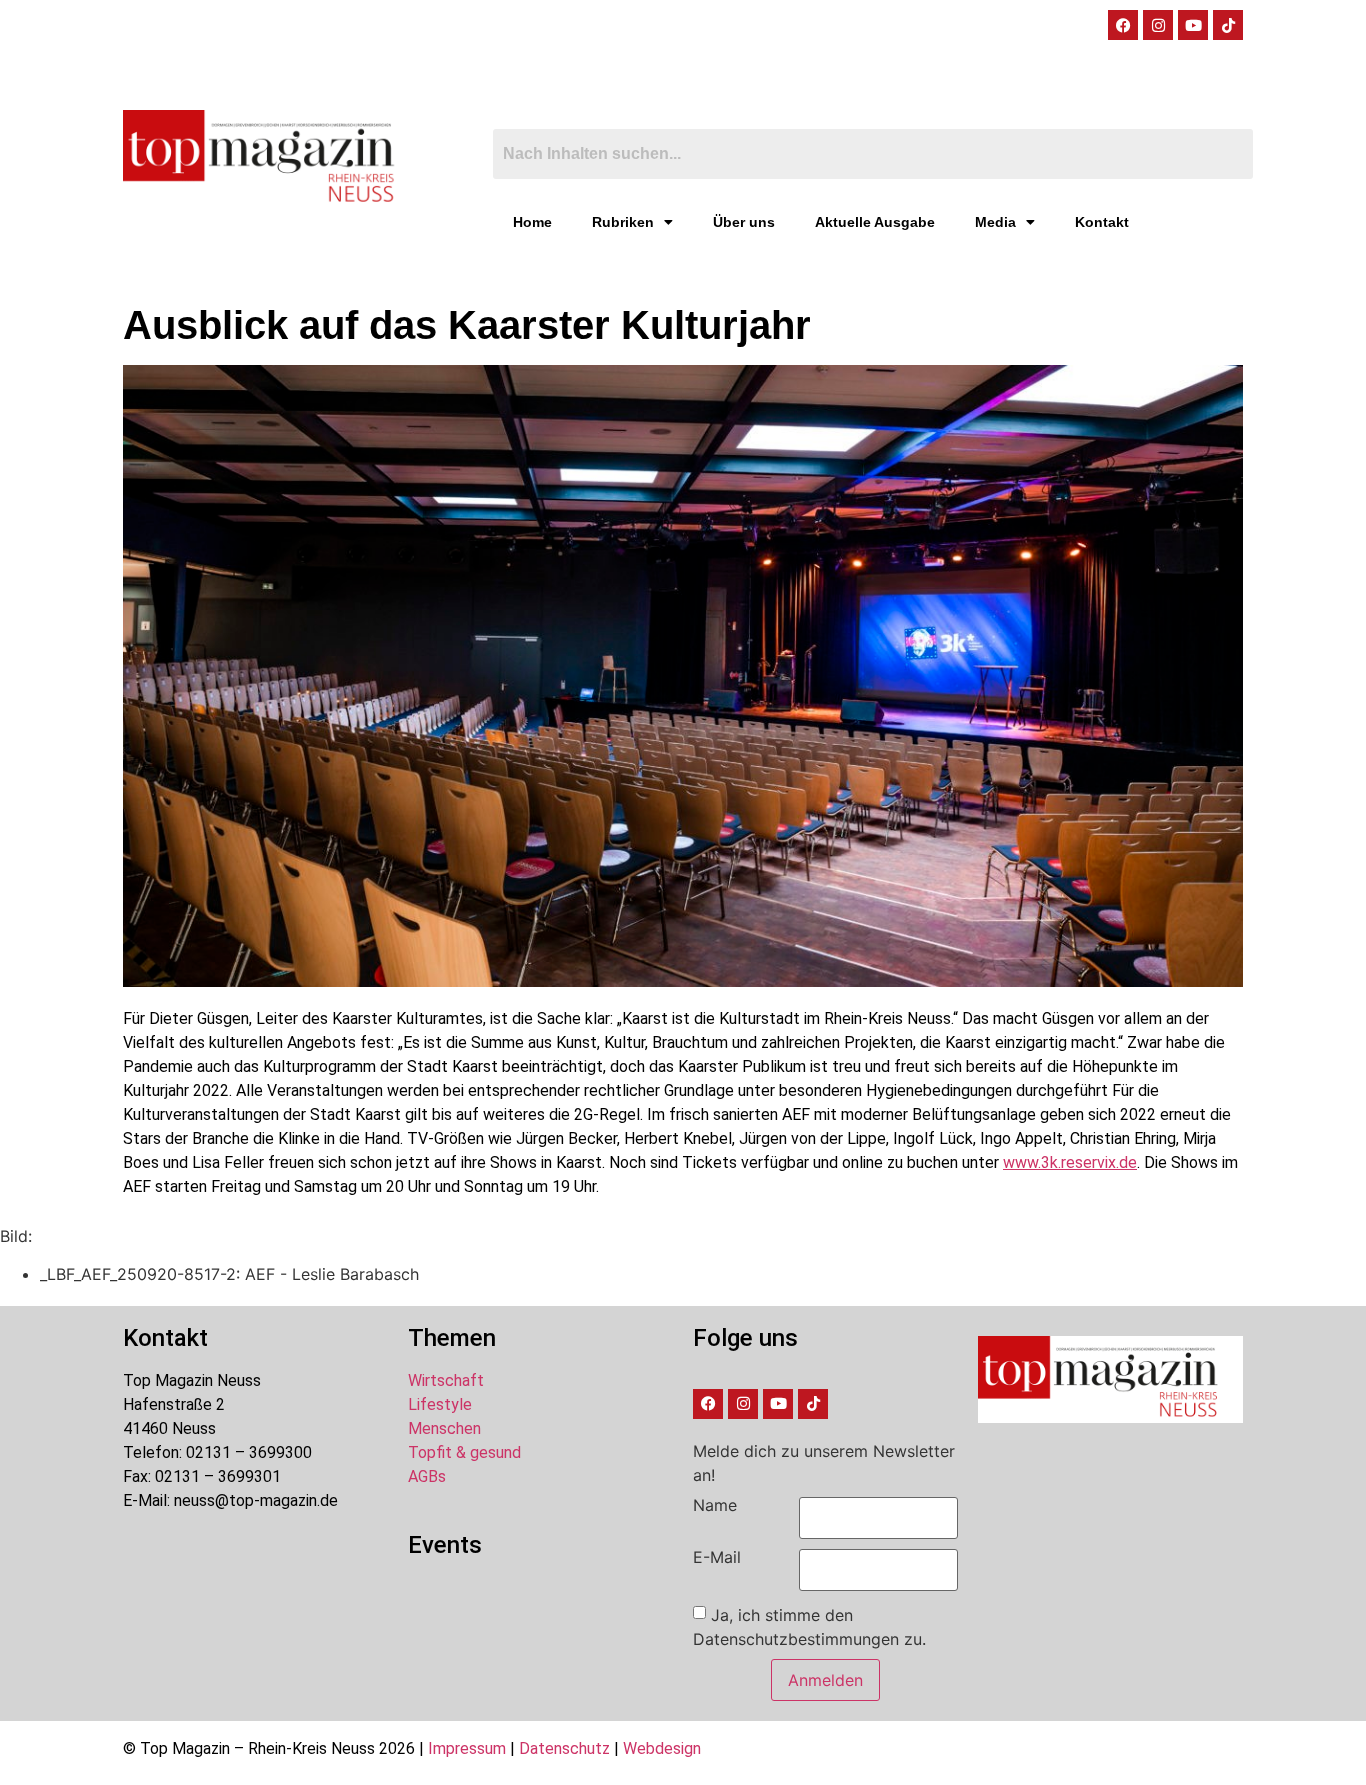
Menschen (444, 1428)
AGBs (427, 1476)
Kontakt (1102, 222)
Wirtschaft (446, 1380)
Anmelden (825, 1680)
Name (715, 1505)
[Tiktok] (1228, 25)
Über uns (744, 222)
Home (532, 222)
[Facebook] (1123, 25)
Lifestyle (440, 1404)
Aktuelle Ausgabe (875, 222)
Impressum (467, 1748)
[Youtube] (1193, 25)
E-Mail (717, 1557)
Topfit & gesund (464, 1452)
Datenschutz (564, 1748)
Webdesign (662, 1748)
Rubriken (623, 222)
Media (995, 222)
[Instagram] (1158, 25)
